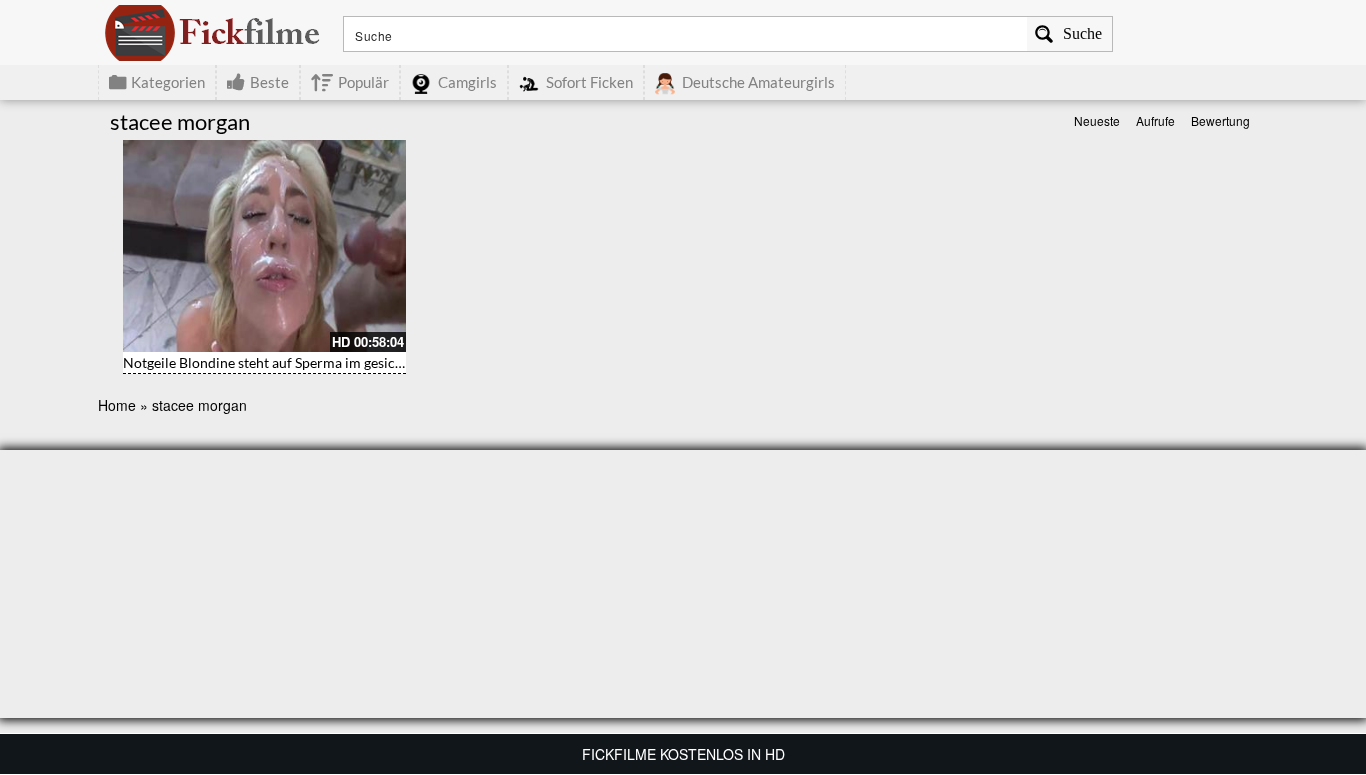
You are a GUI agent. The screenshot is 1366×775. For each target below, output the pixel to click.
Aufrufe (1155, 120)
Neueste (1097, 120)
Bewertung (1220, 120)
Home (117, 405)
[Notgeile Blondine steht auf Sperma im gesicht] (264, 246)
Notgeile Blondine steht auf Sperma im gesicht (265, 362)
